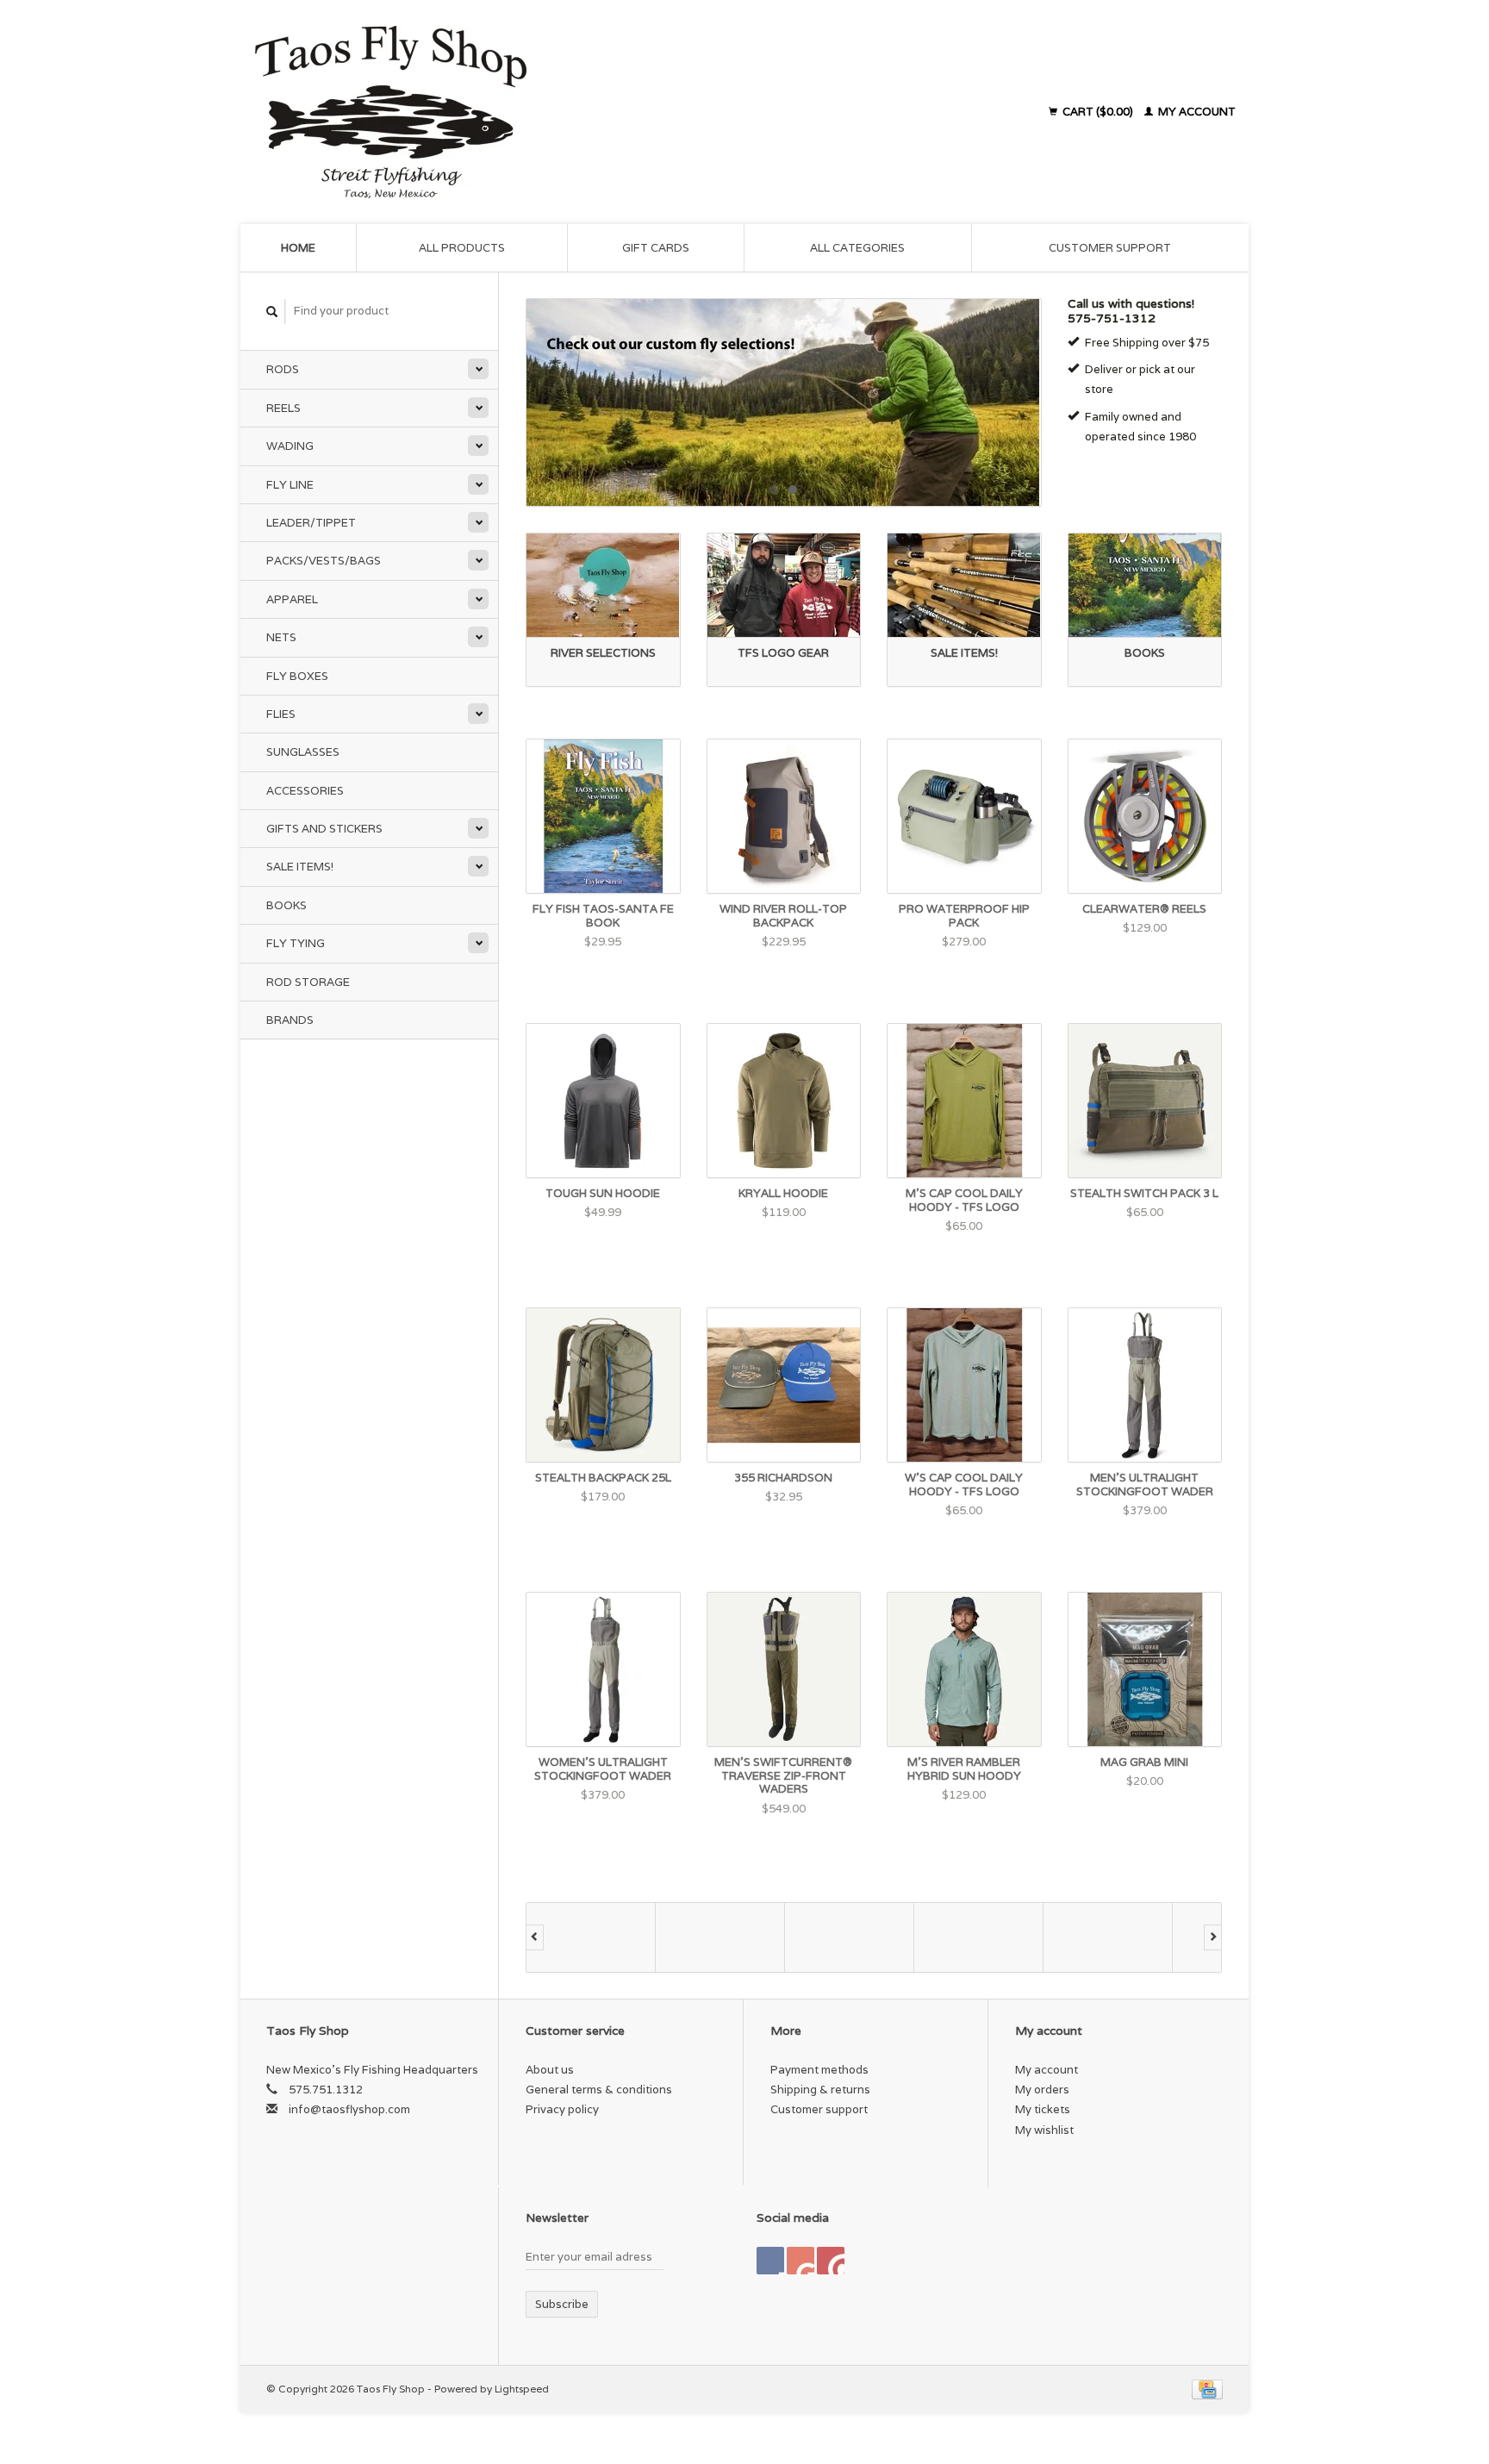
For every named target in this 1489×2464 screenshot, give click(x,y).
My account (1196, 112)
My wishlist (1044, 2130)
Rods (283, 369)
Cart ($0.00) (1098, 112)
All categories (857, 248)
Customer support (1110, 248)
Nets (281, 637)
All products (462, 248)
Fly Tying (296, 943)
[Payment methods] (1207, 2389)
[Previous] (535, 1937)
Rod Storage (308, 982)
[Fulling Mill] (850, 1937)
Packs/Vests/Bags (324, 561)
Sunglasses (303, 752)
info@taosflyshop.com (349, 2109)
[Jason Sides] (1108, 1937)
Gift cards (656, 248)
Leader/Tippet (311, 523)
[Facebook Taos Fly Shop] (770, 2261)
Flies (281, 714)
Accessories (305, 791)
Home (298, 248)
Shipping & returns (820, 2090)
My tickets (1043, 2109)
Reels (283, 408)
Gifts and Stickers (324, 829)
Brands (290, 1020)
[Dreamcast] (591, 1937)
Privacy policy (562, 2109)
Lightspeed (522, 2389)
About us (550, 2070)
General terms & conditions (599, 2090)
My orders (1042, 2090)
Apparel (292, 599)
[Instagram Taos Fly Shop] (831, 2261)
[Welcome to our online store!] (784, 402)
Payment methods (819, 2070)
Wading (290, 446)
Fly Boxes (297, 676)
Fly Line (290, 485)
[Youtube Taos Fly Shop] (801, 2261)
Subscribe (562, 2304)
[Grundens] (979, 1937)
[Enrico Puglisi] (720, 1937)
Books (287, 905)
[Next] (1213, 1937)
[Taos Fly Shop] (545, 112)
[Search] (272, 312)
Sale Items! (300, 867)
